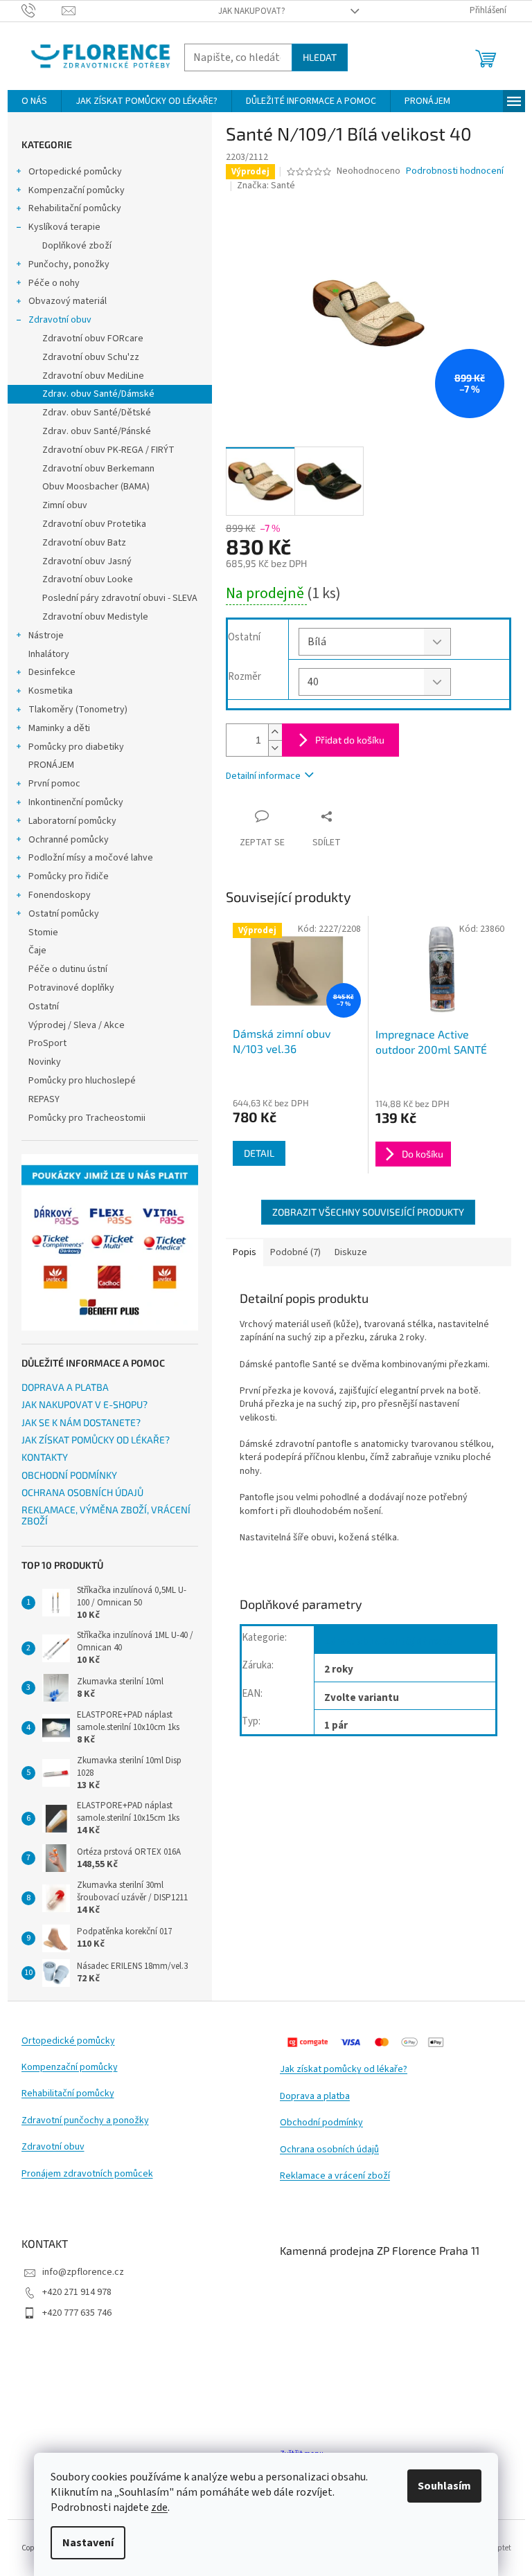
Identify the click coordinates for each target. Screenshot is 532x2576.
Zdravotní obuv (60, 320)
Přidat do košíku (350, 740)
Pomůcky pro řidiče (69, 876)
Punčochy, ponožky (69, 264)
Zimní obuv (65, 505)
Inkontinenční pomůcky (76, 802)
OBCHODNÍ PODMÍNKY (69, 1475)
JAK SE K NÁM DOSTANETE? (81, 1422)
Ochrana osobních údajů (329, 2150)
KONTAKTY (45, 1457)
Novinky (45, 1062)
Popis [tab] (245, 1252)
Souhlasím (444, 2486)
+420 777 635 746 (77, 2313)
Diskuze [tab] (351, 1252)
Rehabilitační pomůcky (75, 208)
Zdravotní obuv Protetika (94, 524)
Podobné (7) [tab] (295, 1252)
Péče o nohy (54, 283)
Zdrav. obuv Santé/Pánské (97, 431)
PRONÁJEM (51, 765)
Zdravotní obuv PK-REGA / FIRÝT (108, 450)
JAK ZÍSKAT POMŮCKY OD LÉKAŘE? (96, 1440)
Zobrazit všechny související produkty (368, 1212)
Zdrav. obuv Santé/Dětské (97, 413)
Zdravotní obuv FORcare (93, 339)
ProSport (47, 1043)
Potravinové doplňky (71, 988)
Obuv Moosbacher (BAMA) (96, 487)
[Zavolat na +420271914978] (42, 10)
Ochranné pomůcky (69, 840)
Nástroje (46, 636)
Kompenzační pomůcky (77, 190)
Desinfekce (52, 672)
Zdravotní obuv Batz (84, 543)
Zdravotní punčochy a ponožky (85, 2121)
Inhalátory (49, 654)
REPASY (44, 1099)
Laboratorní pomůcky (72, 821)
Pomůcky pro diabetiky (76, 747)
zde (159, 2507)
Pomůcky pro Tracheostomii (87, 1118)
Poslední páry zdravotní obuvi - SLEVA (120, 598)
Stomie (43, 933)
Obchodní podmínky (321, 2123)
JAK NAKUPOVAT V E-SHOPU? (85, 1404)
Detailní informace (263, 776)
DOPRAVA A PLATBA (65, 1387)
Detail (259, 1153)
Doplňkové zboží (77, 246)
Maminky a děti (59, 728)
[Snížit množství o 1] (275, 748)
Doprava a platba (315, 2097)
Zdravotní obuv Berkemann (98, 469)
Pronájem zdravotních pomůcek (87, 2174)
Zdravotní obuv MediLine (93, 376)
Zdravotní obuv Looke (88, 579)
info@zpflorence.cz (83, 2272)
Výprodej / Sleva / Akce (77, 1025)
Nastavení (88, 2543)
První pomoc (54, 784)
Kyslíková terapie (64, 227)
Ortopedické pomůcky (75, 172)
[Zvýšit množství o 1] (275, 732)
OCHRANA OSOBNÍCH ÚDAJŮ (82, 1492)
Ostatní (44, 1007)
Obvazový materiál (68, 301)
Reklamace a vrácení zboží (335, 2176)
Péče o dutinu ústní (68, 969)
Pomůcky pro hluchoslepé (82, 1081)
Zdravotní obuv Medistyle (95, 617)
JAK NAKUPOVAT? (252, 11)
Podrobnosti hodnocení (455, 171)
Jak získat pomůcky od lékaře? (344, 2070)
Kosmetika (51, 691)
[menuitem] (34, 101)
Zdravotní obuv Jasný (87, 561)
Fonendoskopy (60, 895)
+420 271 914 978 (77, 2292)
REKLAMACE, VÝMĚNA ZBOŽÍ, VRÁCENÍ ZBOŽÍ (106, 1515)
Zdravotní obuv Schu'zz (91, 357)
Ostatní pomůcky (64, 914)
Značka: (266, 186)
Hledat (320, 57)
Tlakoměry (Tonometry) (78, 710)
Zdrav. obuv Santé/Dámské (98, 394)
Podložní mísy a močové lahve (91, 858)
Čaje (37, 951)
